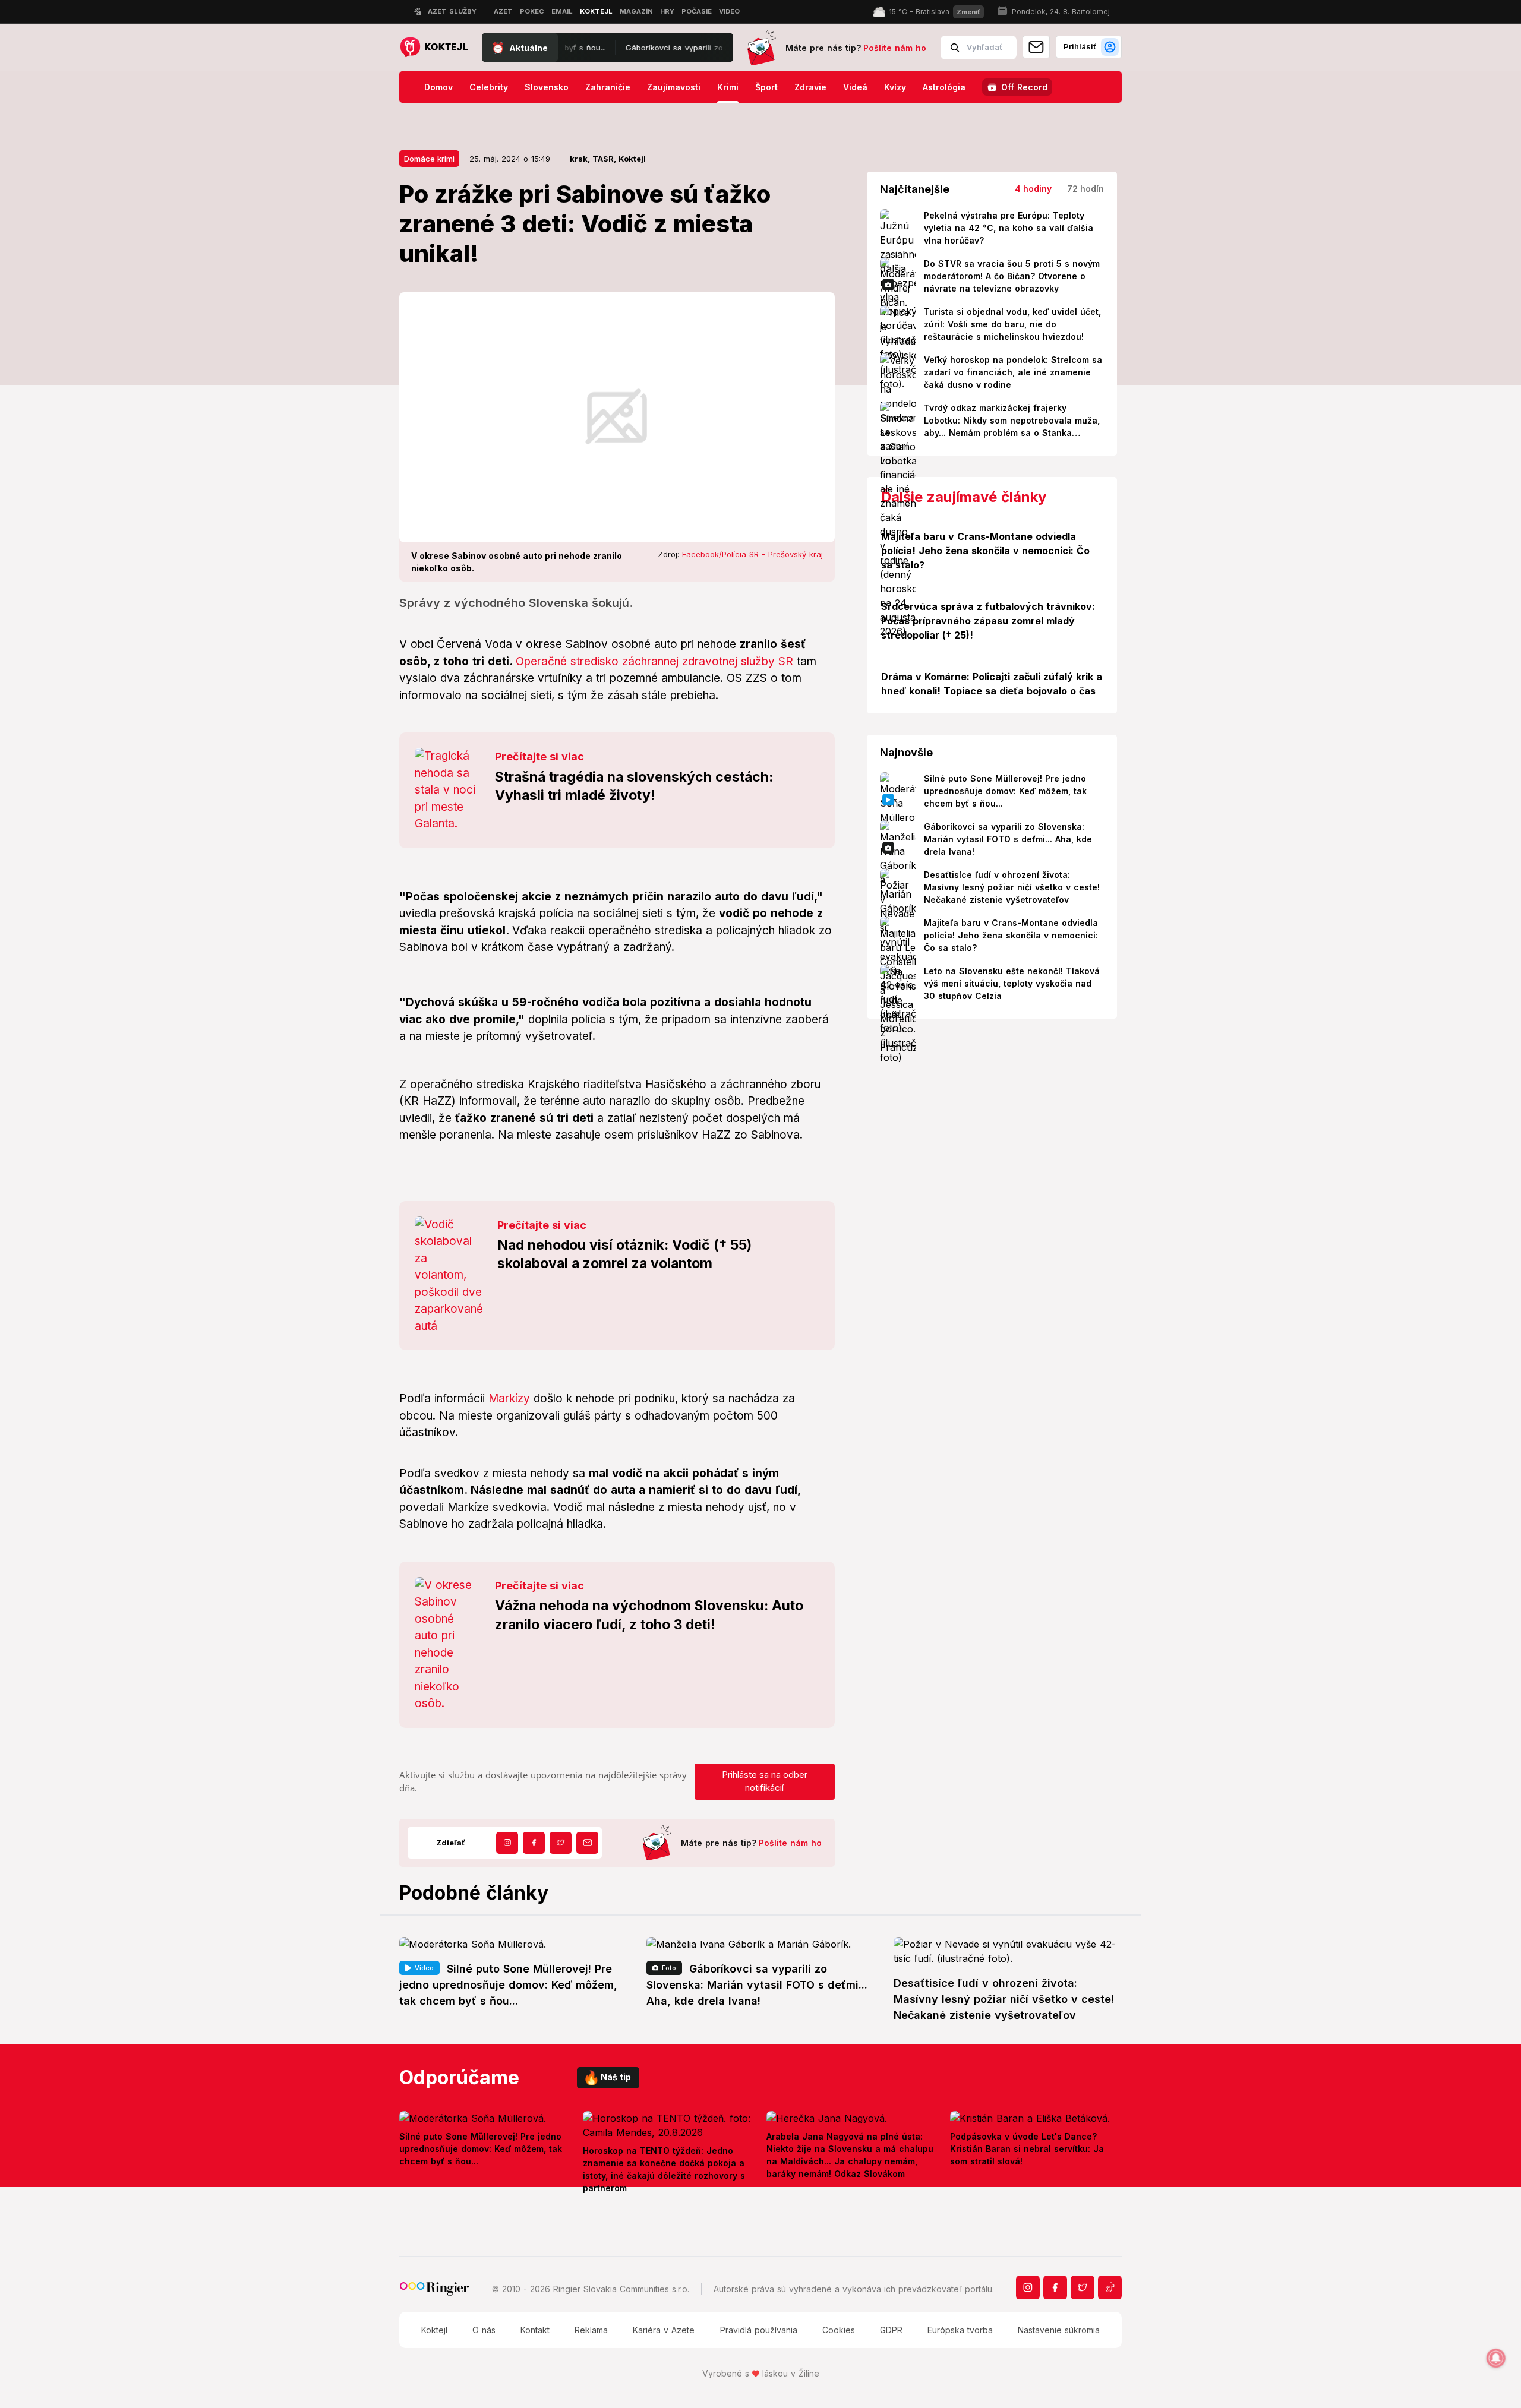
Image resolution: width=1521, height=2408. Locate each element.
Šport (766, 87)
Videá (855, 87)
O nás (484, 2330)
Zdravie (810, 87)
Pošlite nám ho (895, 48)
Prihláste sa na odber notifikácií (765, 1781)
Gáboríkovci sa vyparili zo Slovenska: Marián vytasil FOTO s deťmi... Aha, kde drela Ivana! (687, 48)
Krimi (728, 87)
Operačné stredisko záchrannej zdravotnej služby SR (654, 661)
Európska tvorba (960, 2330)
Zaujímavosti (674, 87)
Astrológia (944, 87)
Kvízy (895, 87)
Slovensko (547, 87)
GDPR (891, 2330)
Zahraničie (608, 87)
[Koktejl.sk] (433, 48)
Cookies (839, 2330)
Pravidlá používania (759, 2330)
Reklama (591, 2330)
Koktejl (434, 2330)
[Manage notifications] (1496, 2358)
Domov (438, 87)
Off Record (1024, 87)
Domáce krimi (429, 159)
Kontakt (535, 2330)
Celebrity (489, 87)
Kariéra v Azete (664, 2330)
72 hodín (1085, 189)
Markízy (509, 1399)
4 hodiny (1033, 189)
